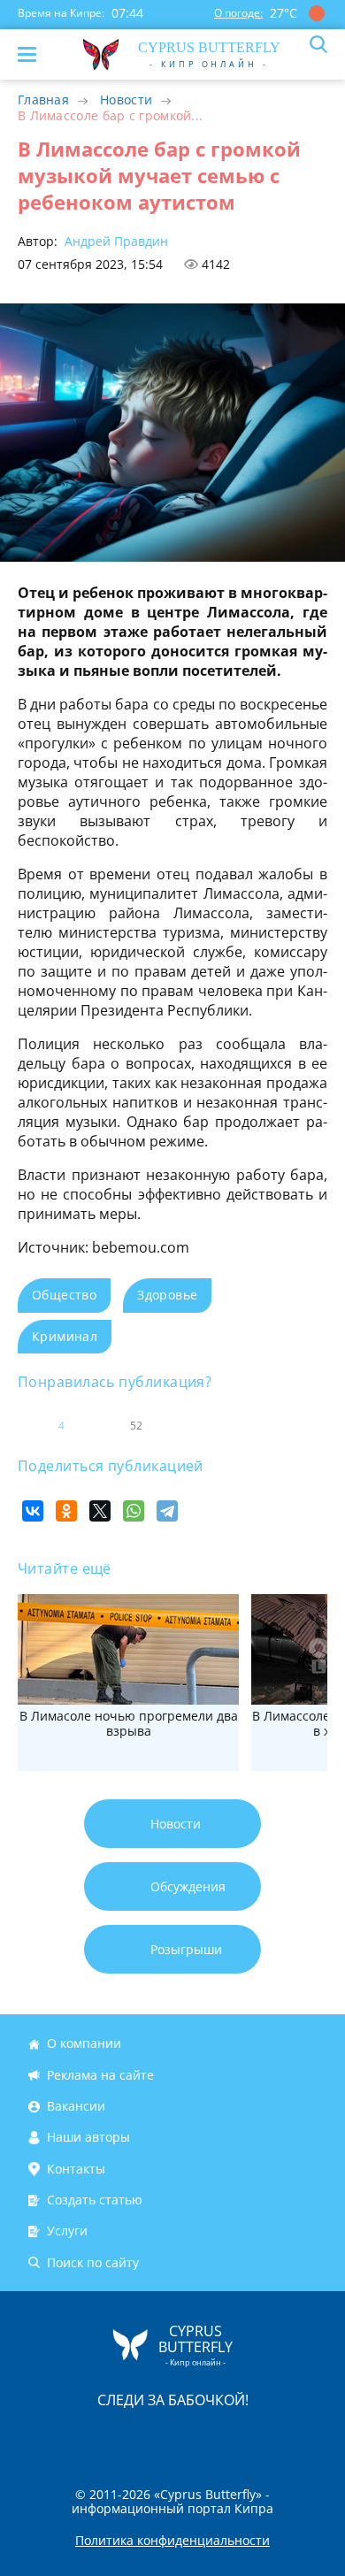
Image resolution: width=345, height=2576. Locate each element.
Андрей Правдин (115, 241)
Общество (64, 1295)
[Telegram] (167, 1511)
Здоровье (167, 1295)
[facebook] (73, 2438)
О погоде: (238, 13)
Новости (126, 100)
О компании (84, 2044)
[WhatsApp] (134, 1511)
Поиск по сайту (93, 2262)
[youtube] (274, 2438)
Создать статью (95, 2200)
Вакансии (76, 2106)
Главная (43, 100)
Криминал (65, 1336)
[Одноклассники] (66, 1511)
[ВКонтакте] (33, 1511)
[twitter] (154, 2438)
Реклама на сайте (100, 2075)
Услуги (67, 2231)
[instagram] (113, 2438)
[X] (100, 1511)
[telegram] (195, 2438)
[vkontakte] (235, 2438)
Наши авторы (88, 2138)
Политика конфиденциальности (172, 2541)
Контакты (76, 2169)
